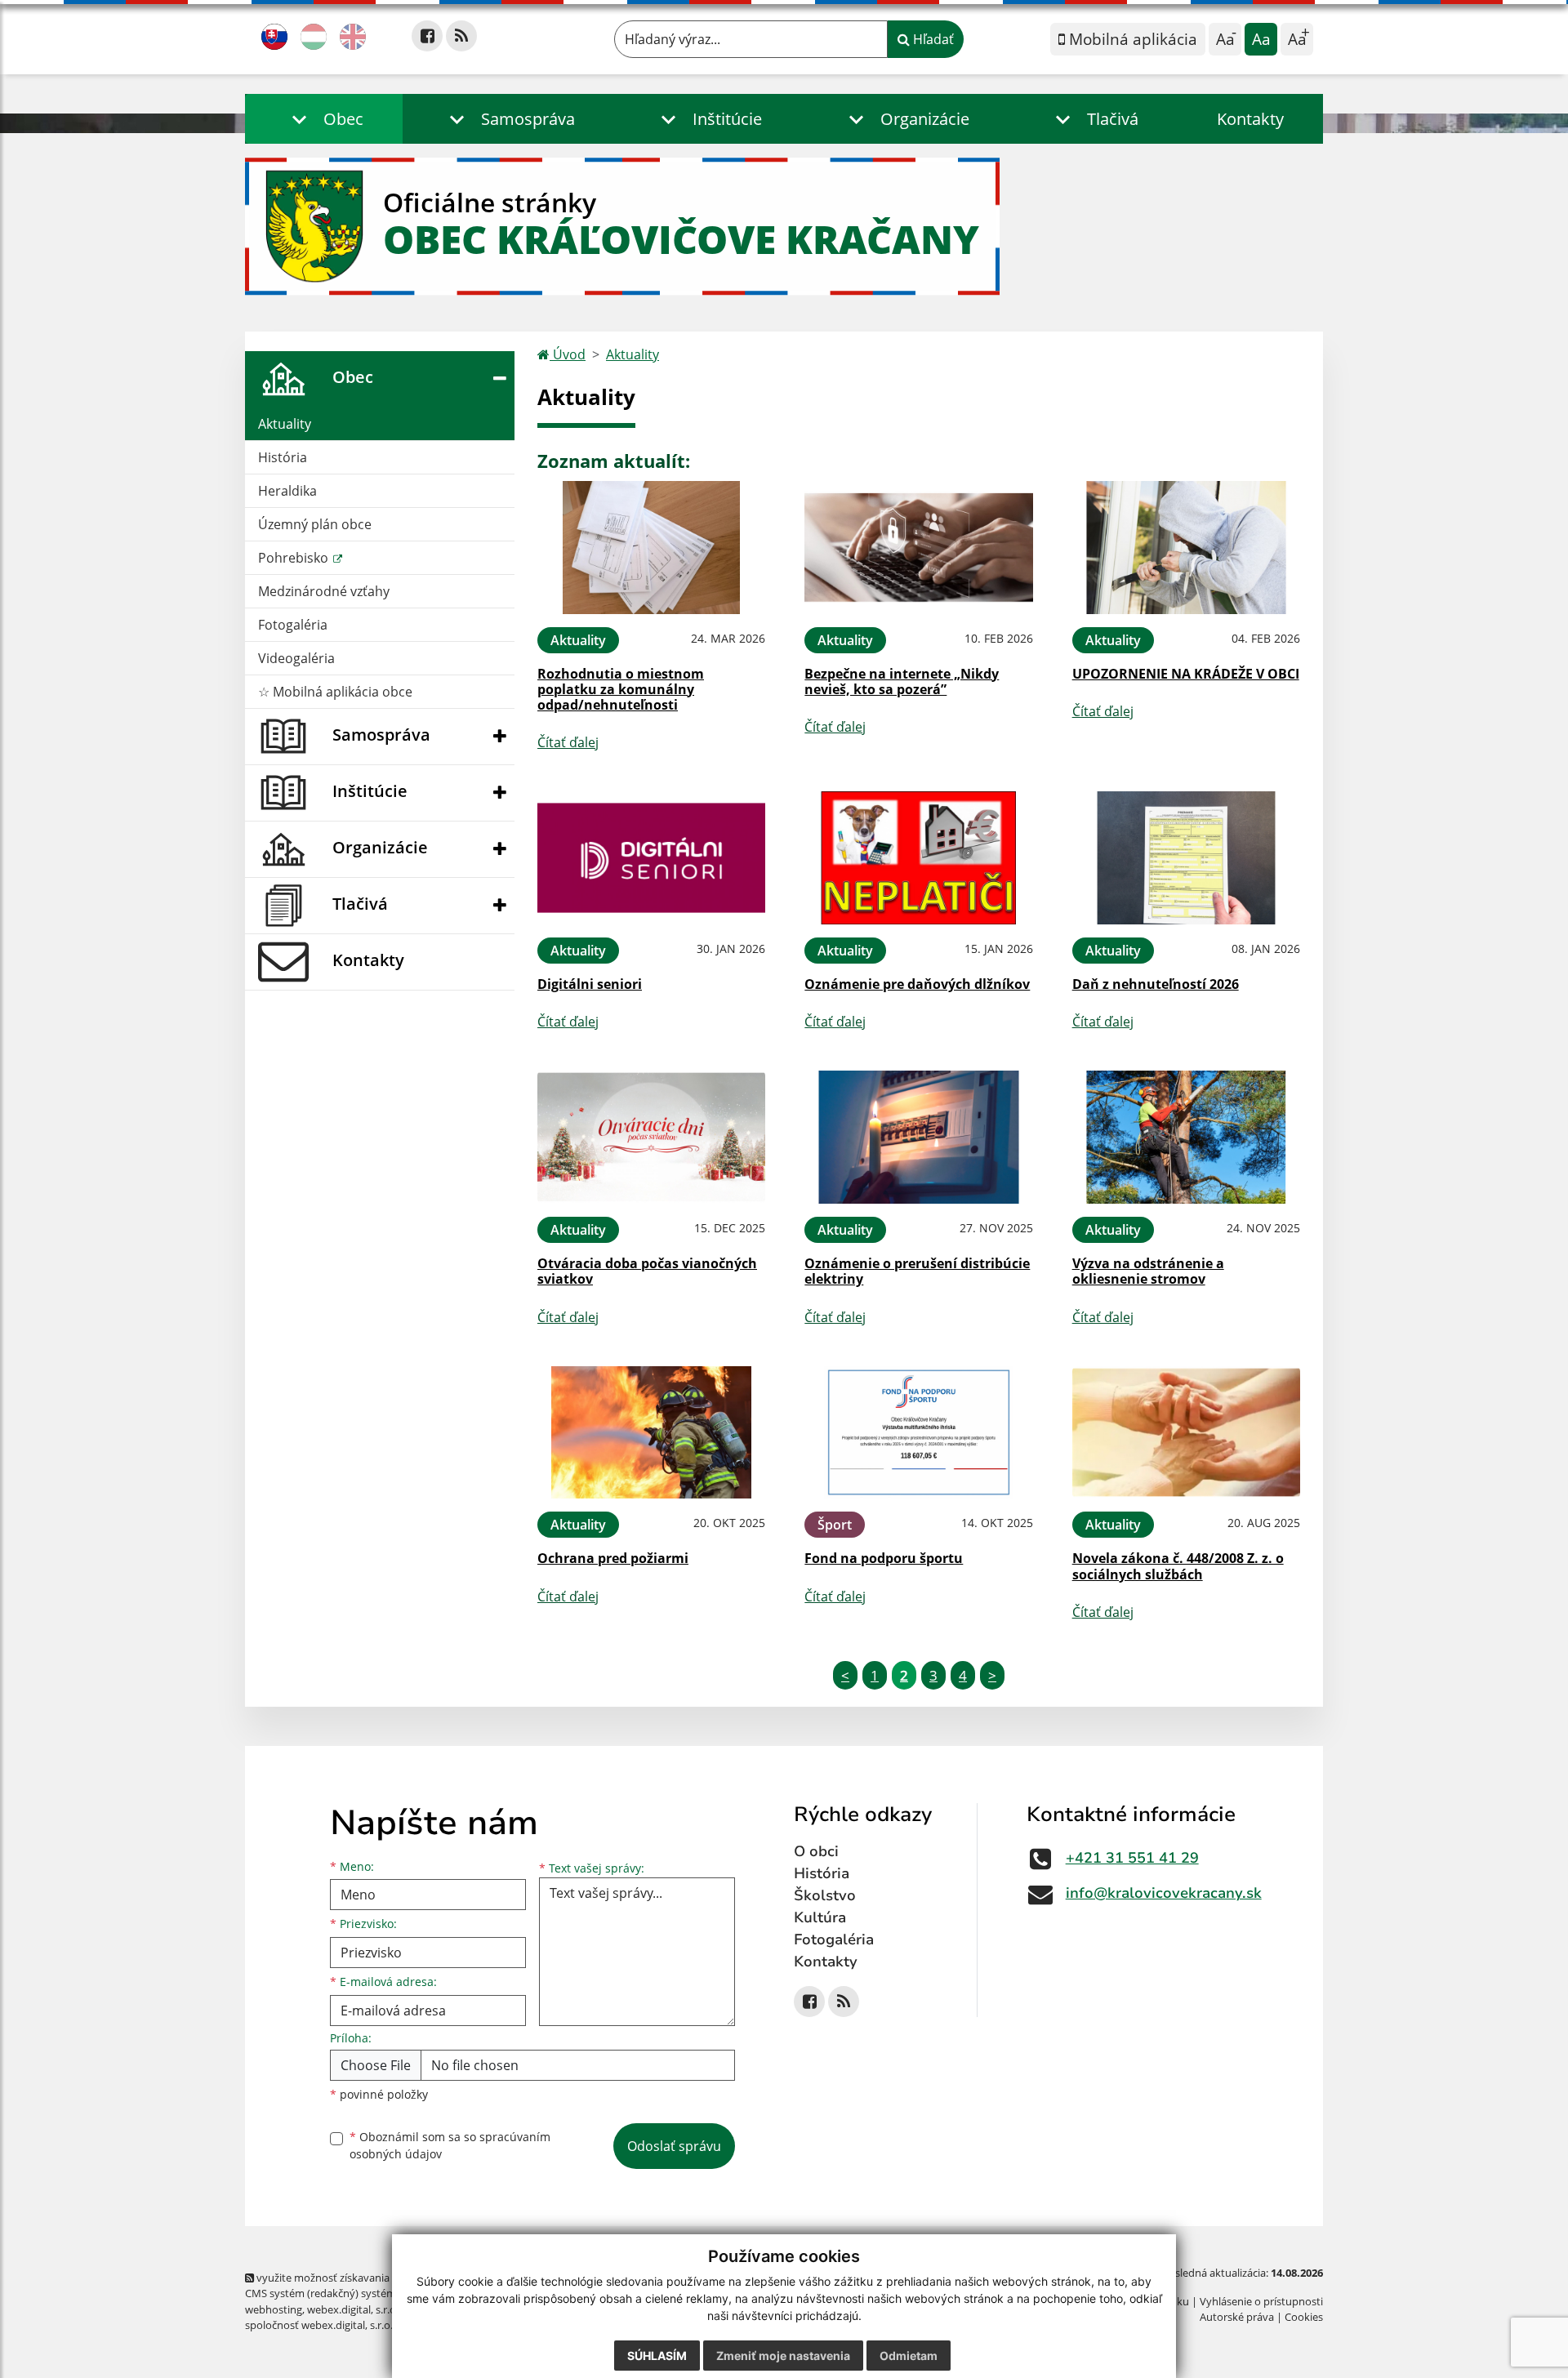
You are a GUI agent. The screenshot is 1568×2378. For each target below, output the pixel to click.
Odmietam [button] (909, 2356)
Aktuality (285, 424)
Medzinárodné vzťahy (324, 591)
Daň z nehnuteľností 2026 (1156, 984)
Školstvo (825, 1895)
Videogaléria (296, 658)
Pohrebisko (295, 558)
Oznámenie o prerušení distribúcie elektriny (917, 1271)
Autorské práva (1237, 2317)
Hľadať (932, 39)
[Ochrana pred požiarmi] (651, 1433)
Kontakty (1250, 119)
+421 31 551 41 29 (1132, 1858)
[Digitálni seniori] (651, 858)
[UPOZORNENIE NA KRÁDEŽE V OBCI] (1186, 548)
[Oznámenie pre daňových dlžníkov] (918, 858)
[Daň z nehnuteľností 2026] (1186, 858)
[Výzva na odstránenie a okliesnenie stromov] (1186, 1137)
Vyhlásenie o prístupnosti (1261, 2301)
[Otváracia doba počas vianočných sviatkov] (651, 1137)
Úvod (568, 354)
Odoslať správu (674, 2146)
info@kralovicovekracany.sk (1164, 1893)
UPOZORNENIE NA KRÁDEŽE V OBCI (1186, 674)
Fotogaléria (293, 625)
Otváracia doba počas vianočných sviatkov (647, 1271)
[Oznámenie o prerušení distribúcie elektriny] (918, 1137)
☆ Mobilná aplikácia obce (335, 692)
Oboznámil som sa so (450, 2145)
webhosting (274, 2309)
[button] (324, 119)
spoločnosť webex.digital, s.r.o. (319, 2325)
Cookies (1304, 2317)
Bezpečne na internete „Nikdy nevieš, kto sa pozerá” (902, 681)
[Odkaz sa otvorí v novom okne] (427, 36)
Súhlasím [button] (657, 2356)
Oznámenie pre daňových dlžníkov (917, 984)
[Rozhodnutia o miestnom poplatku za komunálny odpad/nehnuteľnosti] (651, 548)
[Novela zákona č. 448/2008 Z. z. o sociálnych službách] (1186, 1433)
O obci (816, 1851)
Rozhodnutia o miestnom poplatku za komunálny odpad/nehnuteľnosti (621, 689)
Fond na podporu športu (884, 1558)
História (283, 457)
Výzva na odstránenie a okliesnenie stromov (1148, 1271)
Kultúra (820, 1917)
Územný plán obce (315, 524)
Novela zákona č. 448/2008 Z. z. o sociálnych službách (1178, 1566)
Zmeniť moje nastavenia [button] (783, 2356)
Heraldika (287, 491)
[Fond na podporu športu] (918, 1433)
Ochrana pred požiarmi (613, 1558)
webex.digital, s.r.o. (353, 2309)
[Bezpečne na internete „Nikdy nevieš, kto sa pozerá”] (918, 548)
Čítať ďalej (568, 742)
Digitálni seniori (590, 984)
